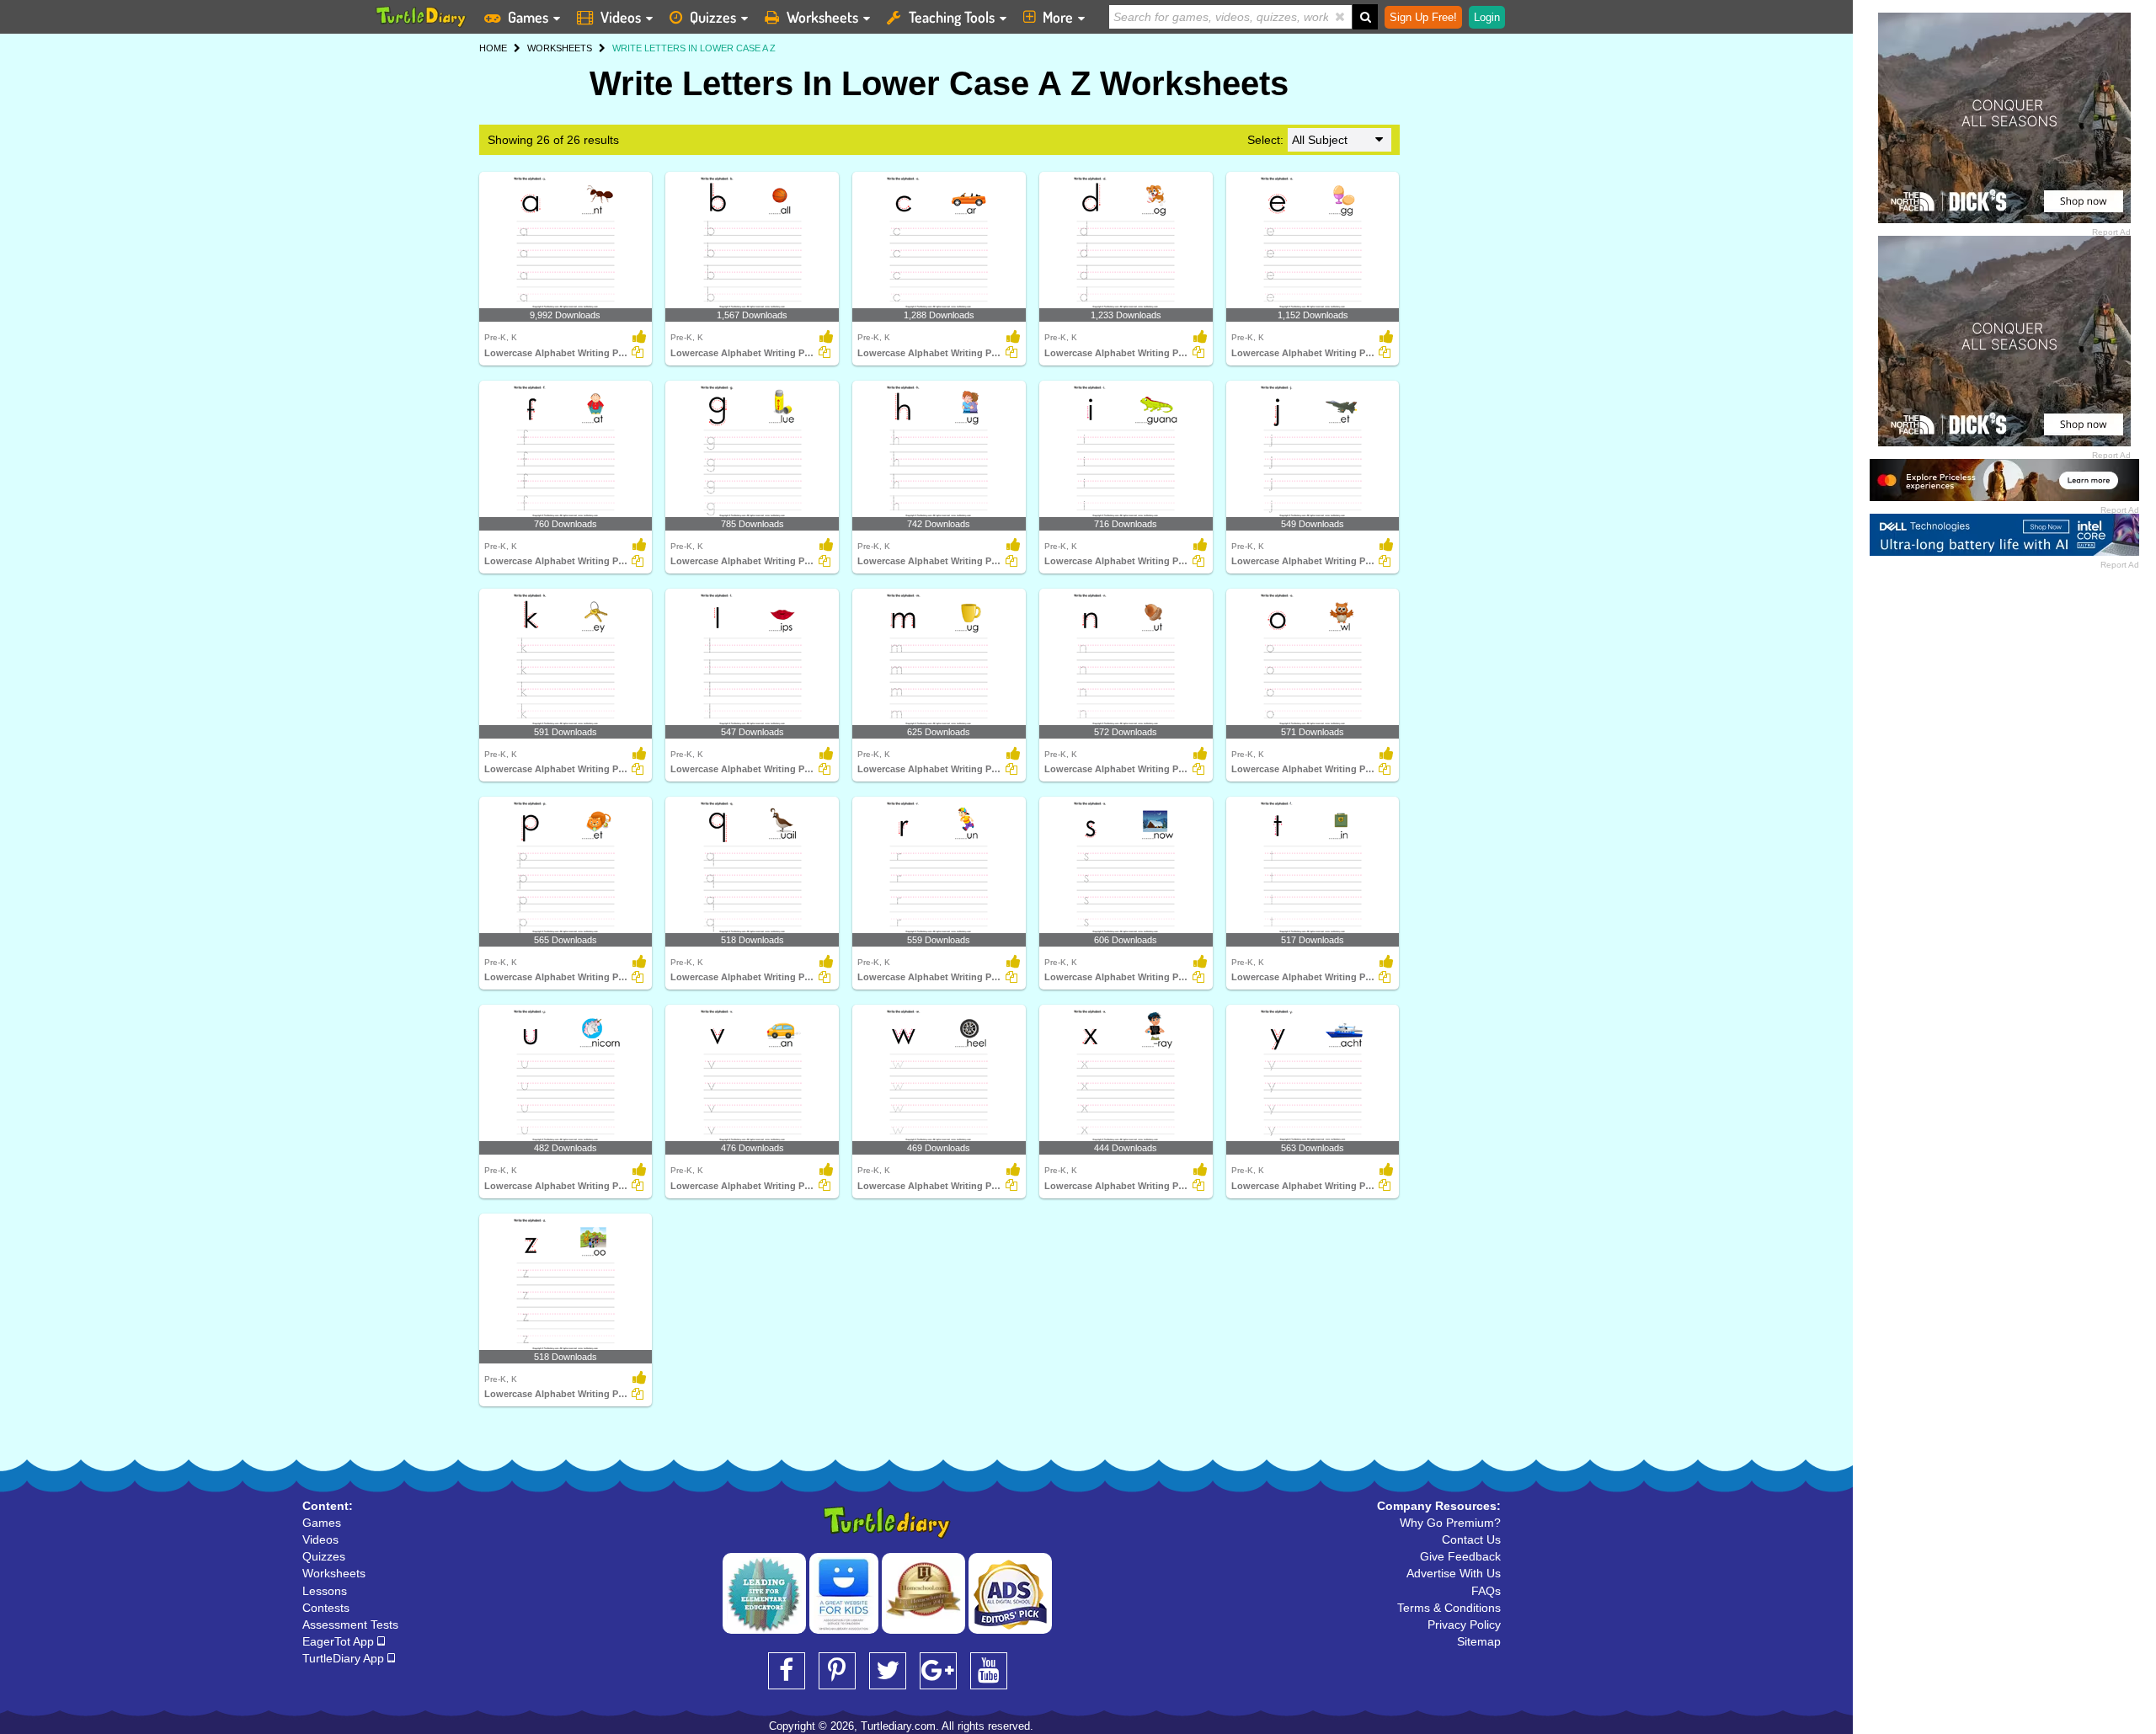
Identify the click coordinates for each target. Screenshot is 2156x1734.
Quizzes (713, 17)
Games (528, 17)
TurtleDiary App (345, 1658)
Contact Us (1471, 1539)
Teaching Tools (952, 17)
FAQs (1486, 1591)
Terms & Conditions (1449, 1608)
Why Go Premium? (1450, 1523)
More (1058, 17)
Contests (326, 1608)
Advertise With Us (1454, 1573)
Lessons (325, 1591)
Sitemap (1479, 1641)
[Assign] (638, 352)
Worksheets (822, 17)
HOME (493, 48)
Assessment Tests (350, 1625)
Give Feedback (1460, 1556)
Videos (621, 17)
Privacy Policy (1464, 1625)
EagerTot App (340, 1641)
